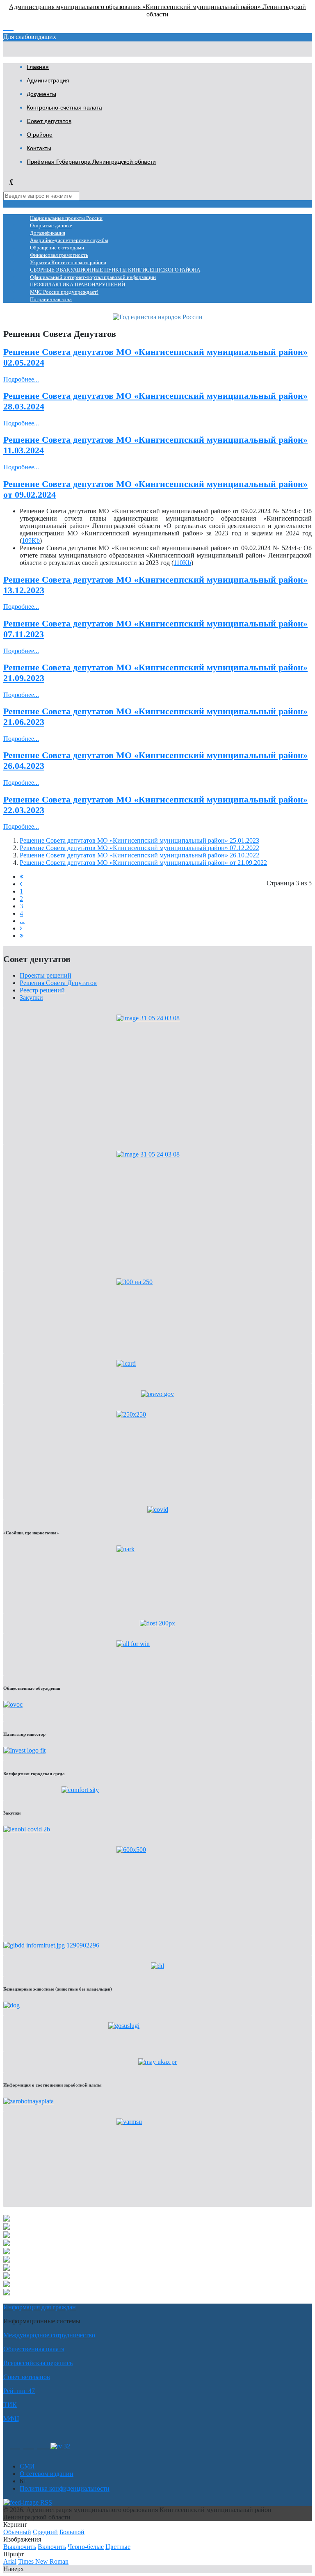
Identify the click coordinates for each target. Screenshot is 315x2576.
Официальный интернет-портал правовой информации (93, 277)
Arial (10, 2561)
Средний (45, 2532)
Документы (41, 94)
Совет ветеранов (27, 2377)
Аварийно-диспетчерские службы (69, 240)
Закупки (31, 998)
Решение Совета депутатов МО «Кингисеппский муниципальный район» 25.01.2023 (139, 840)
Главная (38, 67)
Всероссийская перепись (38, 2363)
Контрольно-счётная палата (64, 107)
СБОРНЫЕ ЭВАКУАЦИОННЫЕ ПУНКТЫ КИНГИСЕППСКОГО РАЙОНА (115, 270)
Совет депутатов (49, 121)
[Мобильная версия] (44, 2446)
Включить (52, 2547)
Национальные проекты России (66, 218)
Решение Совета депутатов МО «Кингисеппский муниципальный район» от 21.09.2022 (143, 863)
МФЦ (11, 2419)
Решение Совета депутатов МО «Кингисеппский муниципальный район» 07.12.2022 (139, 848)
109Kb (31, 541)
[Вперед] (21, 928)
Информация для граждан (40, 2307)
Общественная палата (34, 2349)
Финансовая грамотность (59, 255)
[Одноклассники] (15, 2446)
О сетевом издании (47, 2474)
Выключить (20, 2547)
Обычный (17, 2532)
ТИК (10, 2405)
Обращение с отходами (57, 248)
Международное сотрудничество (49, 2335)
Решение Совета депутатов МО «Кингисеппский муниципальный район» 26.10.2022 (139, 855)
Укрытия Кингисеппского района (68, 263)
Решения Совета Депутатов (58, 983)
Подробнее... (21, 379)
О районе (40, 135)
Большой (72, 2532)
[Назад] (21, 884)
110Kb (182, 563)
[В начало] (22, 877)
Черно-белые (86, 2547)
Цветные (118, 2547)
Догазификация (48, 233)
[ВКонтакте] (29, 2446)
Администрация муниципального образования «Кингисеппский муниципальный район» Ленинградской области (157, 10)
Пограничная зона (51, 299)
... (22, 921)
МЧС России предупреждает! (64, 292)
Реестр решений (42, 990)
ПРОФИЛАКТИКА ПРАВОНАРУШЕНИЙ (78, 285)
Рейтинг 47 (19, 2391)
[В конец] (22, 936)
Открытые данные (51, 226)
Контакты (39, 148)
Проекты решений (46, 975)
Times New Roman (43, 2561)
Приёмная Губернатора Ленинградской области (91, 162)
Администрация (48, 80)
